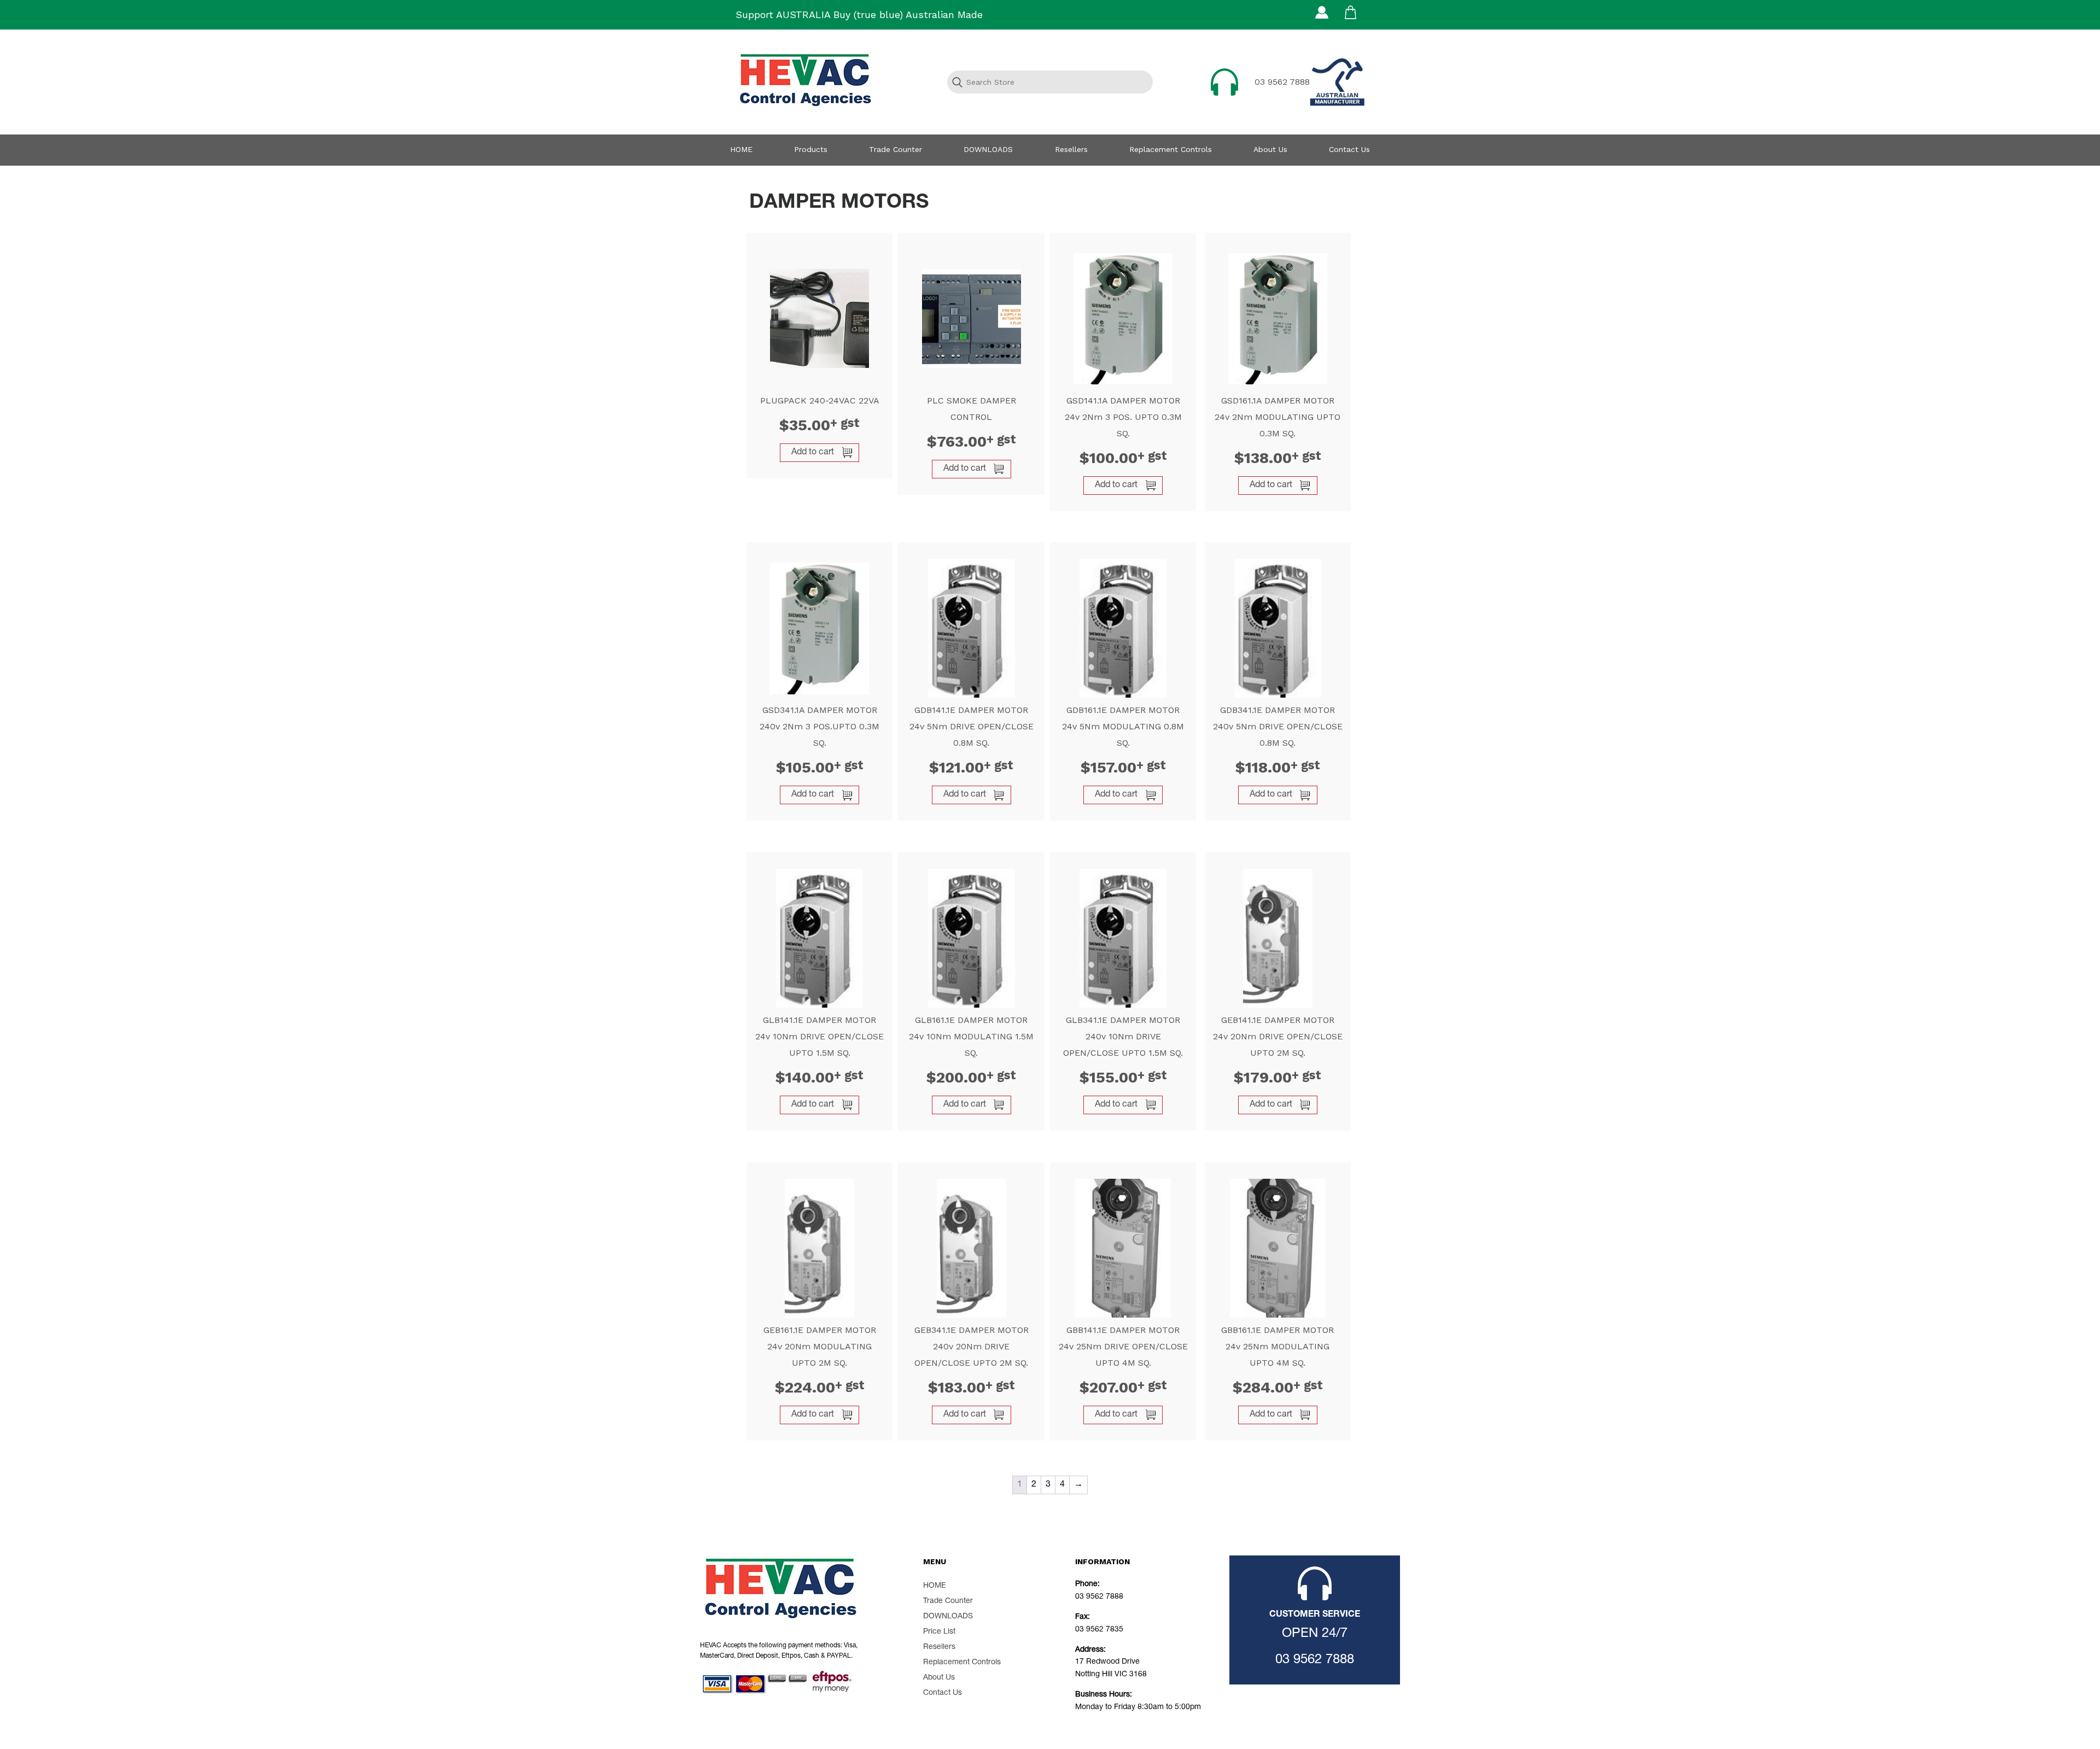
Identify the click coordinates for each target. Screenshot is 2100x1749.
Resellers (1071, 149)
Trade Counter (896, 149)
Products (811, 149)
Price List (939, 1632)
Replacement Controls (1171, 149)
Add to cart (813, 453)
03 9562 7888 (1282, 82)
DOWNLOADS (988, 149)
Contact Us (1349, 149)
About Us (1270, 149)
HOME (741, 149)
